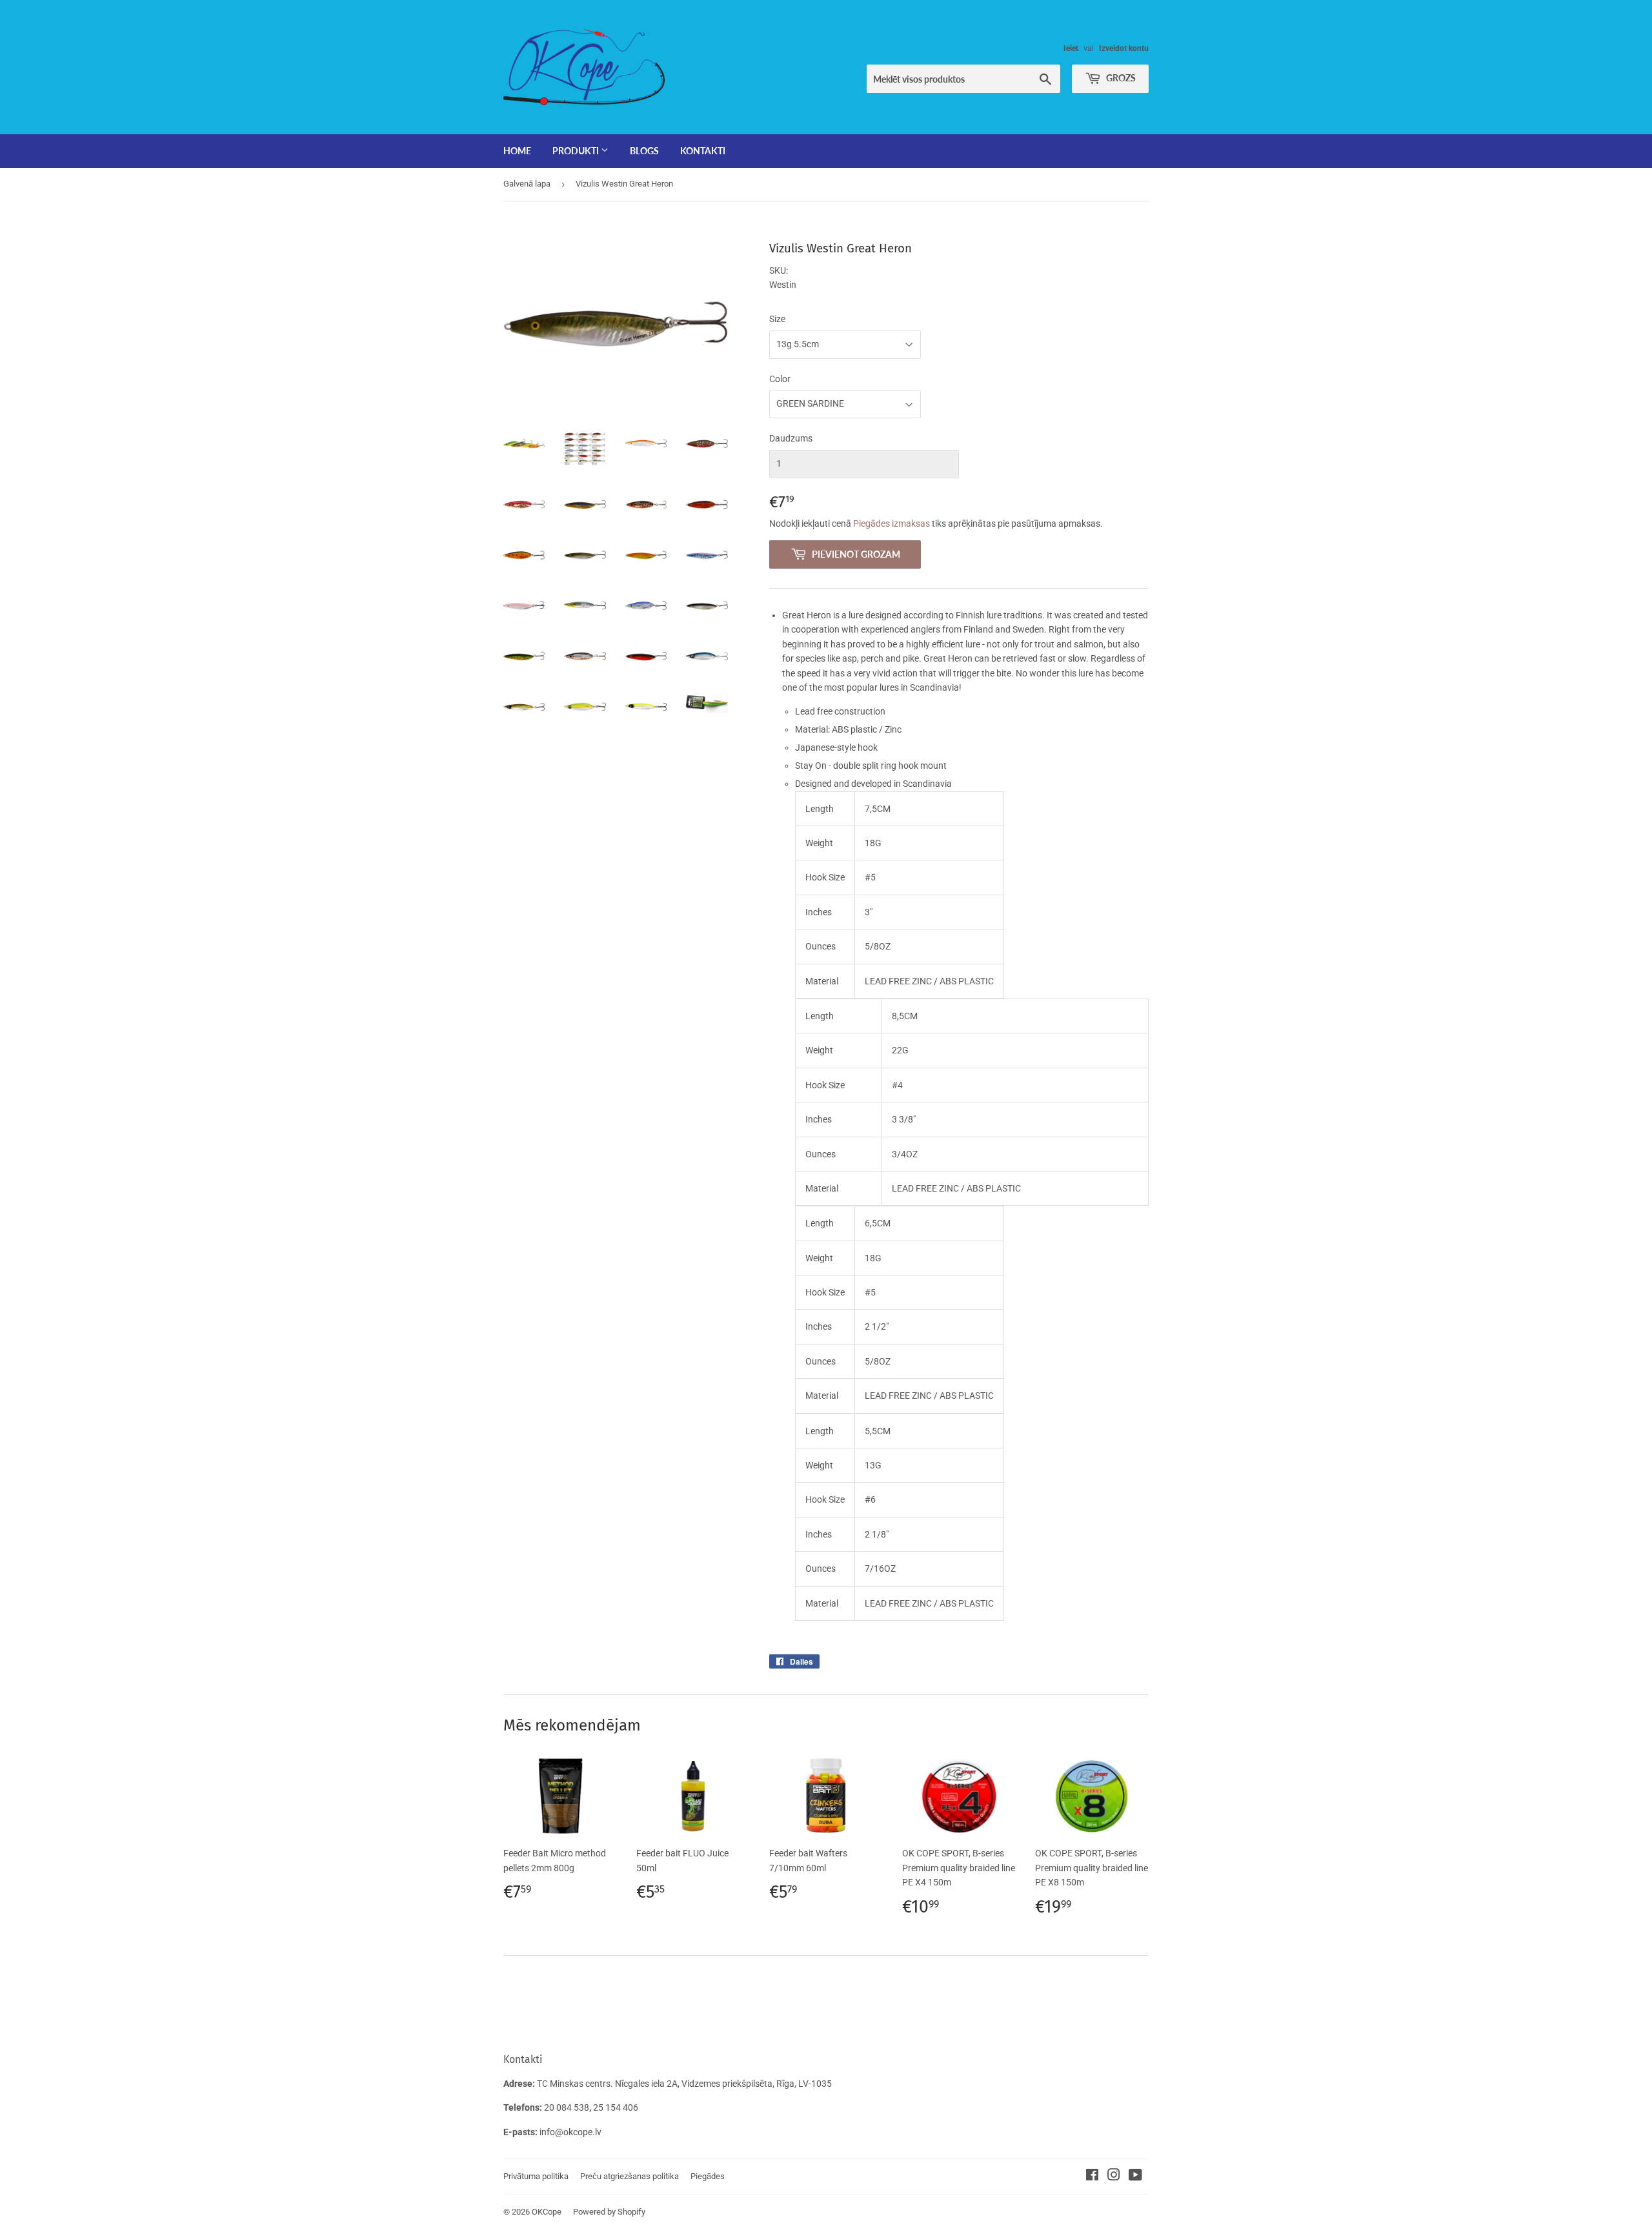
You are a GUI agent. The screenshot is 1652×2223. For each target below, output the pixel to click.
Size (777, 319)
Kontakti (703, 151)
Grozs (1120, 78)
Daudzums (791, 438)
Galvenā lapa (527, 184)
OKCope (547, 2212)
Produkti (577, 151)
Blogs (644, 151)
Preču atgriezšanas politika (630, 2176)
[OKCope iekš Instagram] (1114, 2177)
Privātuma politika (536, 2176)
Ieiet (1071, 48)
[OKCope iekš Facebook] (1092, 2177)
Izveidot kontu (1124, 48)
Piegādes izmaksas (891, 523)
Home (517, 151)
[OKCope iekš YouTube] (1135, 2177)
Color (780, 379)
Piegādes (708, 2176)
